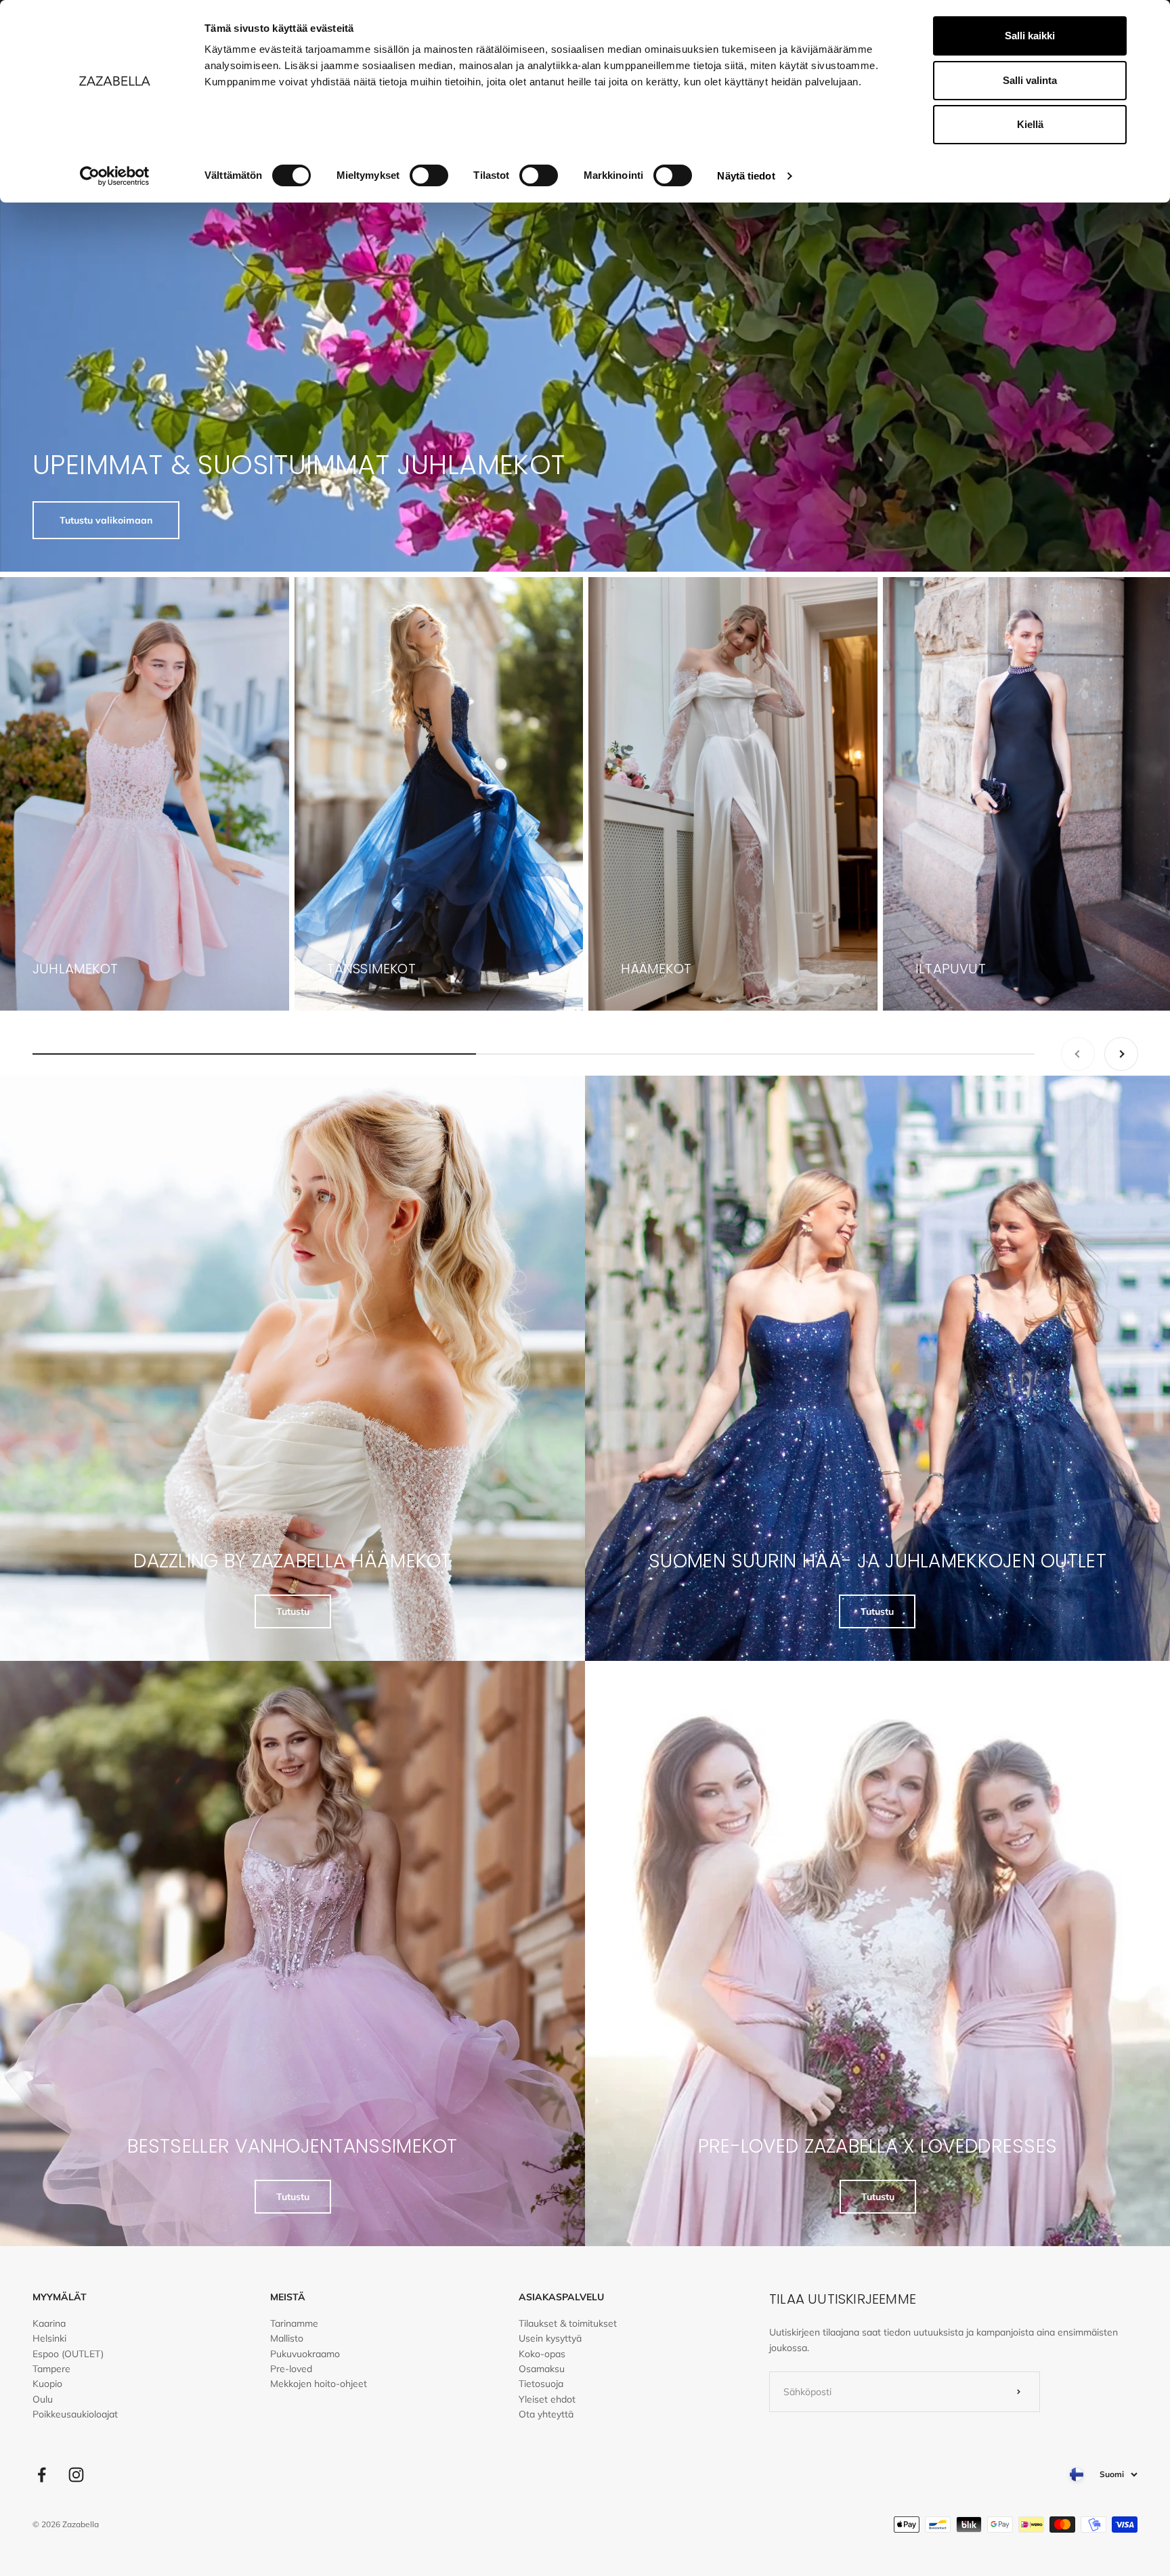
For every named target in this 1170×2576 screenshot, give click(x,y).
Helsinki (49, 2338)
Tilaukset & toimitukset (568, 2323)
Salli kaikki (1030, 36)
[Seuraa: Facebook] (42, 2475)
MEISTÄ (288, 2297)
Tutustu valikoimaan (106, 520)
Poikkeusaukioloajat (75, 2414)
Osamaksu (542, 2369)
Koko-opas (542, 2354)
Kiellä (1030, 124)
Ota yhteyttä (546, 2414)
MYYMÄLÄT (60, 2297)
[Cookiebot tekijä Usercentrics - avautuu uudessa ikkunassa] (115, 176)
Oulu (43, 2399)
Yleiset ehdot (547, 2399)
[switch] (429, 175)
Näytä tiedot (746, 176)
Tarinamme (294, 2323)
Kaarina (49, 2323)
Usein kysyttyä (550, 2338)
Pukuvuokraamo (305, 2354)
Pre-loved (291, 2369)
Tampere (51, 2369)
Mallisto (287, 2338)
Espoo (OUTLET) (68, 2354)
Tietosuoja (541, 2384)
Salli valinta (1030, 80)
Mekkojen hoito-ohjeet (319, 2384)
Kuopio (47, 2384)
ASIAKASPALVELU (561, 2297)
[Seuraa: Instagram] (76, 2475)
